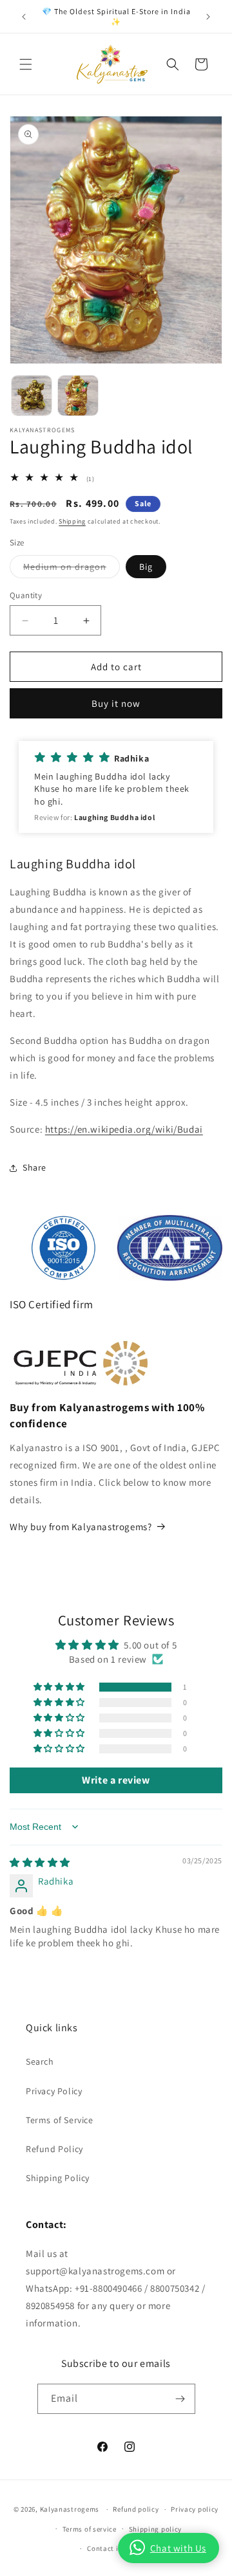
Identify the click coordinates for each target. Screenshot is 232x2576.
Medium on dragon (72, 569)
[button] (26, 64)
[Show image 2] (78, 396)
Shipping (72, 521)
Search (40, 2061)
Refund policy (136, 2509)
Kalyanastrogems (70, 2509)
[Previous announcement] (24, 17)
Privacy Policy (54, 2091)
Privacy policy (195, 2509)
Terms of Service (60, 2120)
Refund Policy (54, 2149)
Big (146, 567)
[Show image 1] (32, 396)
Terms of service (90, 2529)
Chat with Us (178, 2548)
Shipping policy (156, 2529)
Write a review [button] (116, 1780)
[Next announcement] (208, 17)
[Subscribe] (180, 2399)
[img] (40, 1862)
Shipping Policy (58, 2178)
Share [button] (34, 1167)
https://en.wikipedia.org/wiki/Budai (124, 1129)
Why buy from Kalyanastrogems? (81, 1527)
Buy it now (116, 703)
